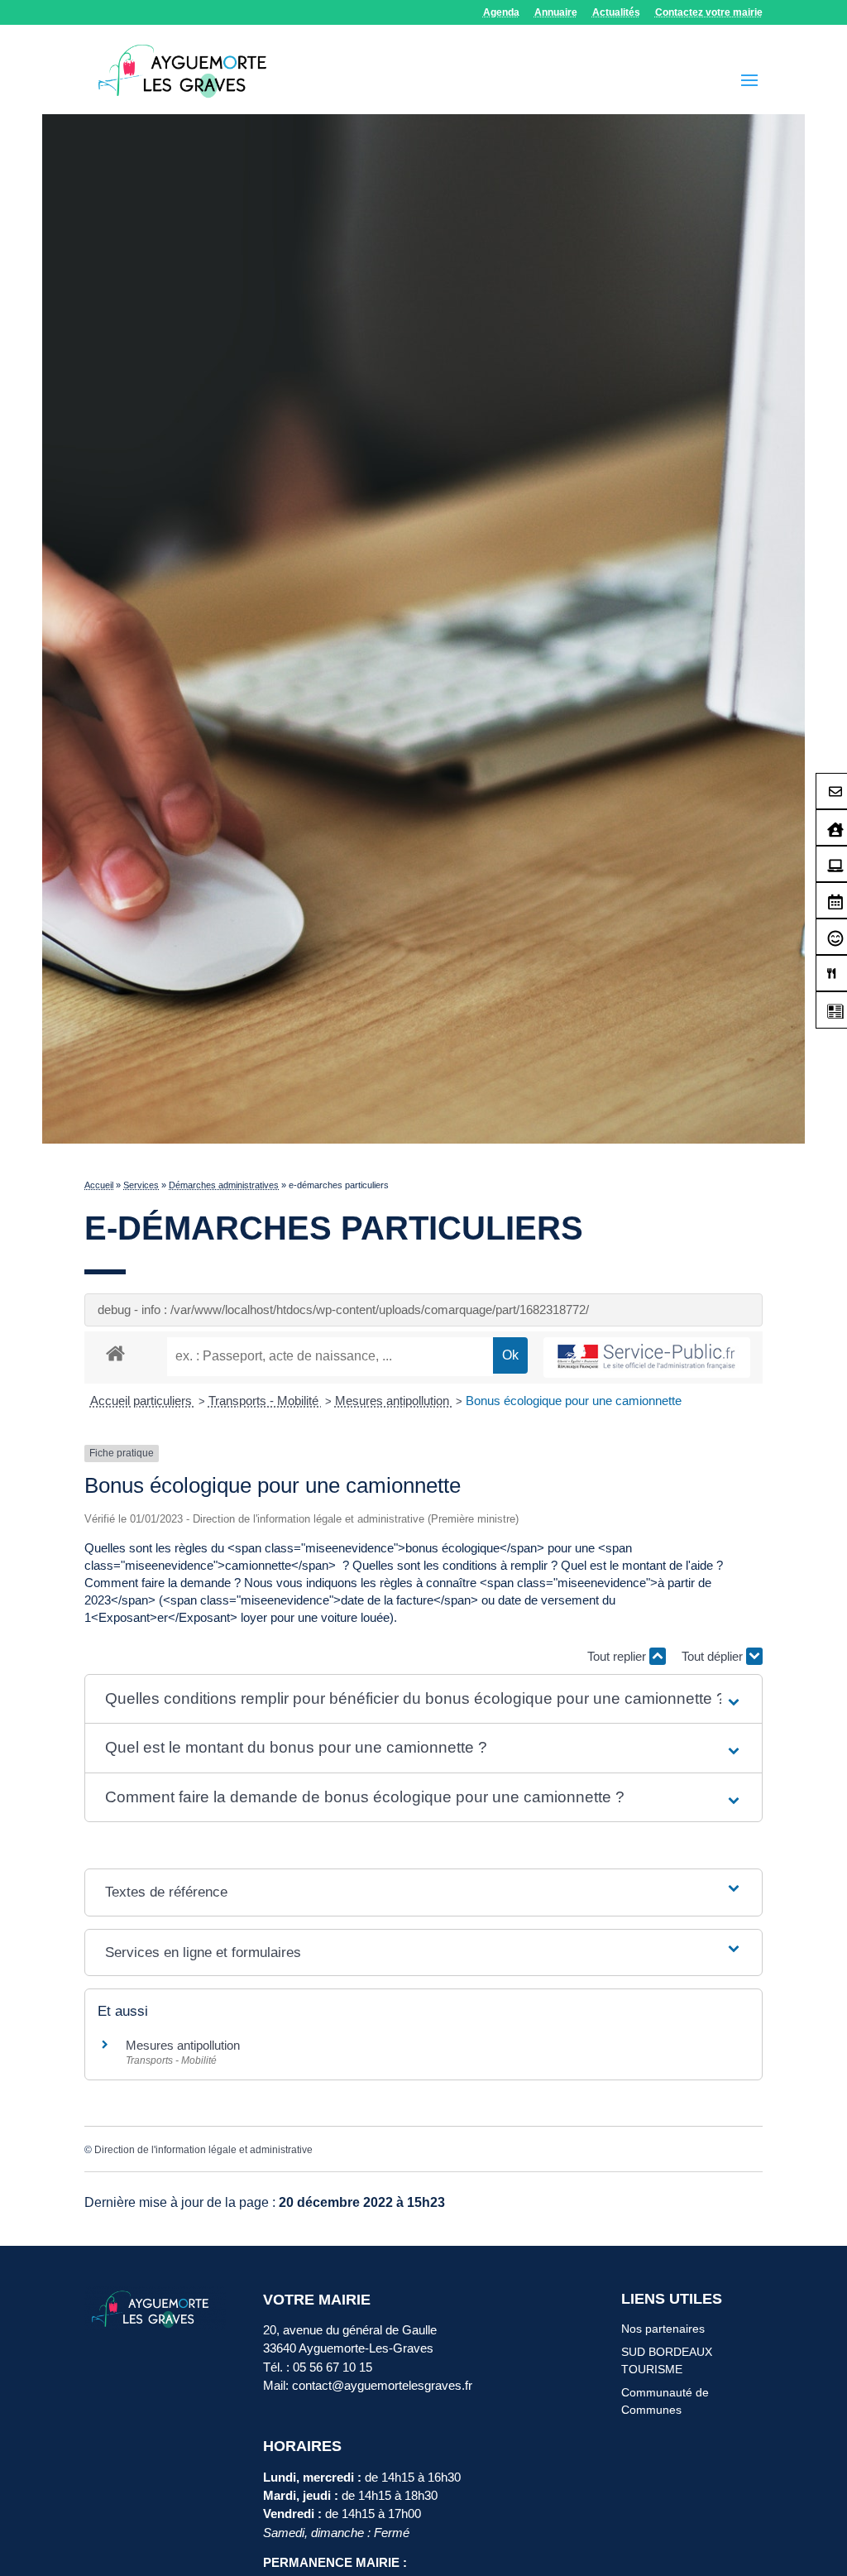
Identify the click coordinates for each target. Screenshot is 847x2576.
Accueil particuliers (143, 1401)
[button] (424, 1699)
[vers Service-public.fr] (647, 1358)
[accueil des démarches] (115, 1353)
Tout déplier (714, 1656)
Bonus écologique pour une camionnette (574, 1401)
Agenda (501, 13)
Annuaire (556, 13)
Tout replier (618, 1656)
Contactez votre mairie (709, 13)
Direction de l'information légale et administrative (203, 2150)
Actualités (616, 13)
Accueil (99, 1185)
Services (141, 1185)
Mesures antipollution (394, 1401)
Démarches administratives (224, 1185)
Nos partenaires (663, 2329)
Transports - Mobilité (265, 1401)
